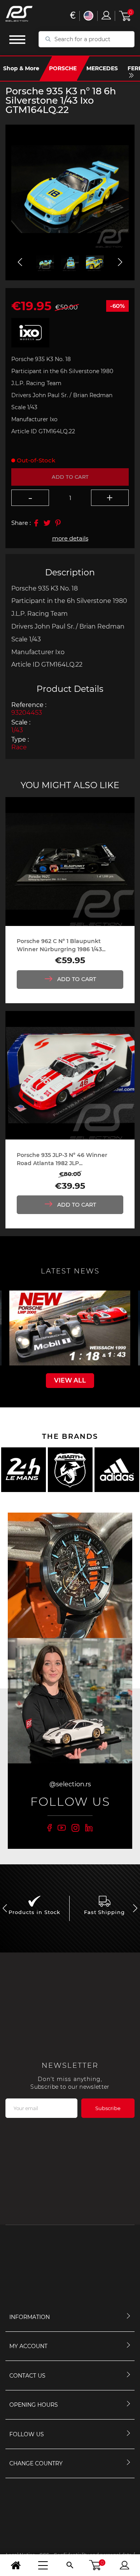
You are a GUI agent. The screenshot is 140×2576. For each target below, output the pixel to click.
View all (70, 1380)
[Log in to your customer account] (106, 15)
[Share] (36, 523)
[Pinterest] (58, 523)
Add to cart (70, 477)
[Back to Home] (16, 2565)
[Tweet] (47, 523)
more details (70, 538)
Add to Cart (77, 979)
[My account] (124, 2565)
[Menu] (43, 2565)
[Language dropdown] (88, 16)
